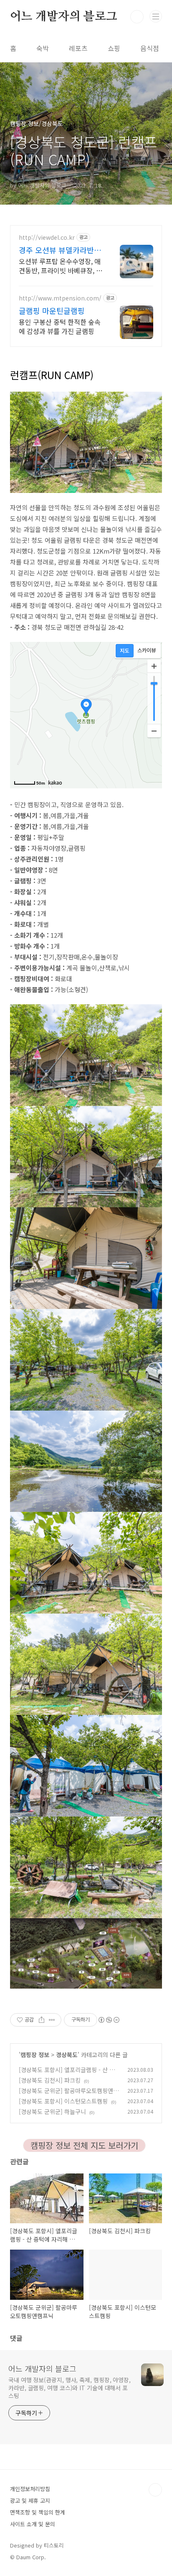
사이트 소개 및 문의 (33, 2524)
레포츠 (78, 48)
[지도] (125, 651)
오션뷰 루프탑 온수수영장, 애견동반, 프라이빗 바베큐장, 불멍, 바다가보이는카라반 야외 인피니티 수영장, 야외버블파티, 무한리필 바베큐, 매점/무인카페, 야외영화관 (61, 266)
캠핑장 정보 (35, 2055)
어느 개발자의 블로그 (64, 17)
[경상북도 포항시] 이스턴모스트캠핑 (63, 2101)
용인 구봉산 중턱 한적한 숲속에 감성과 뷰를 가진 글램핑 (60, 326)
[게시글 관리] (52, 2020)
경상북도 (67, 2055)
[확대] (154, 666)
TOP (155, 2490)
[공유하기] (42, 2020)
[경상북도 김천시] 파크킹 (50, 2080)
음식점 (150, 48)
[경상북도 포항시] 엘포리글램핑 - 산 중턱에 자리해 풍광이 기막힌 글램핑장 (67, 2074)
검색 (137, 17)
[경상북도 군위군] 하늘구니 (52, 2112)
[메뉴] (156, 16)
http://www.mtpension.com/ (60, 298)
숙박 (43, 48)
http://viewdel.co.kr (47, 237)
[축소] (154, 731)
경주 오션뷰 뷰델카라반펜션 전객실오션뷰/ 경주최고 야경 (60, 250)
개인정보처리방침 (30, 2489)
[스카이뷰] (147, 651)
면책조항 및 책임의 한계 (38, 2512)
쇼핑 (114, 48)
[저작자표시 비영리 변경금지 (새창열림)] (109, 2020)
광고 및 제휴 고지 (30, 2500)
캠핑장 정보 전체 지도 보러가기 (84, 2145)
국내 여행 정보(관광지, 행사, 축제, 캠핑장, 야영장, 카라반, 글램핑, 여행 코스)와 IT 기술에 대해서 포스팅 (70, 2388)
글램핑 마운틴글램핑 (52, 310)
